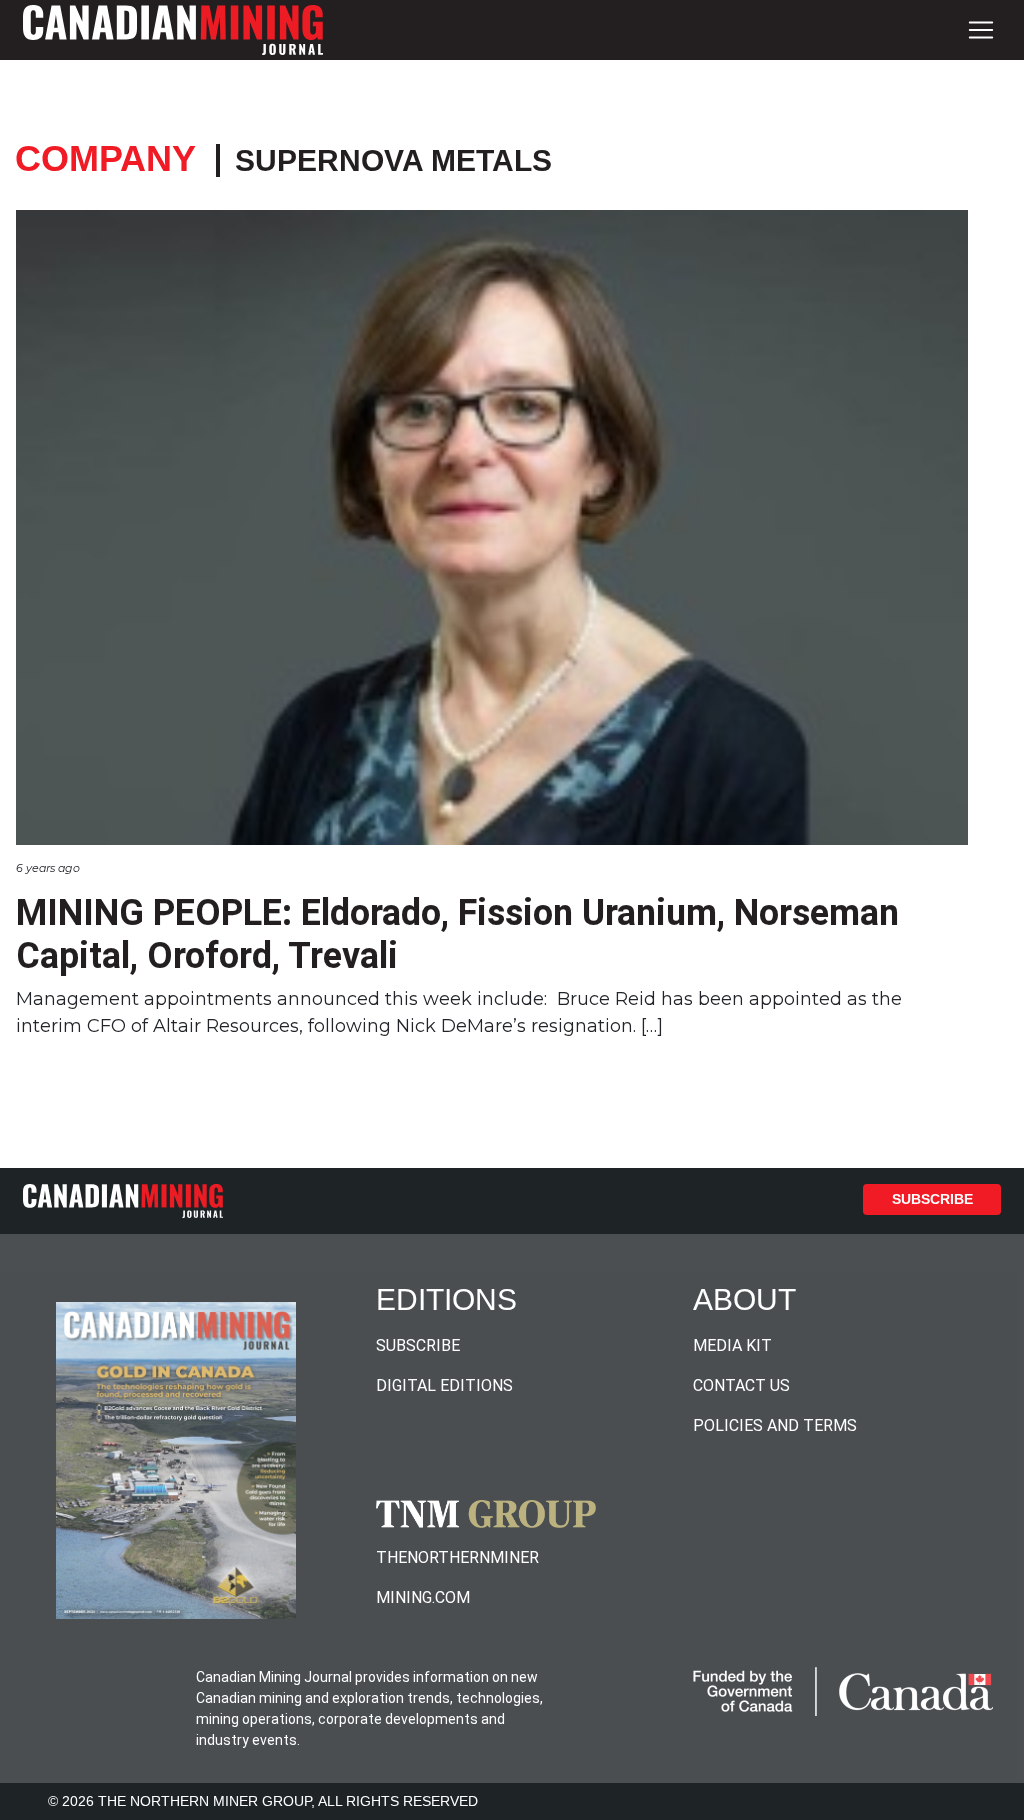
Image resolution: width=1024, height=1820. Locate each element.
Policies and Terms (775, 1425)
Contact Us (741, 1385)
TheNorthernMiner (457, 1557)
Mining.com (423, 1597)
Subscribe (932, 1199)
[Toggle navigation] (981, 30)
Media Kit (732, 1345)
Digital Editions (444, 1385)
